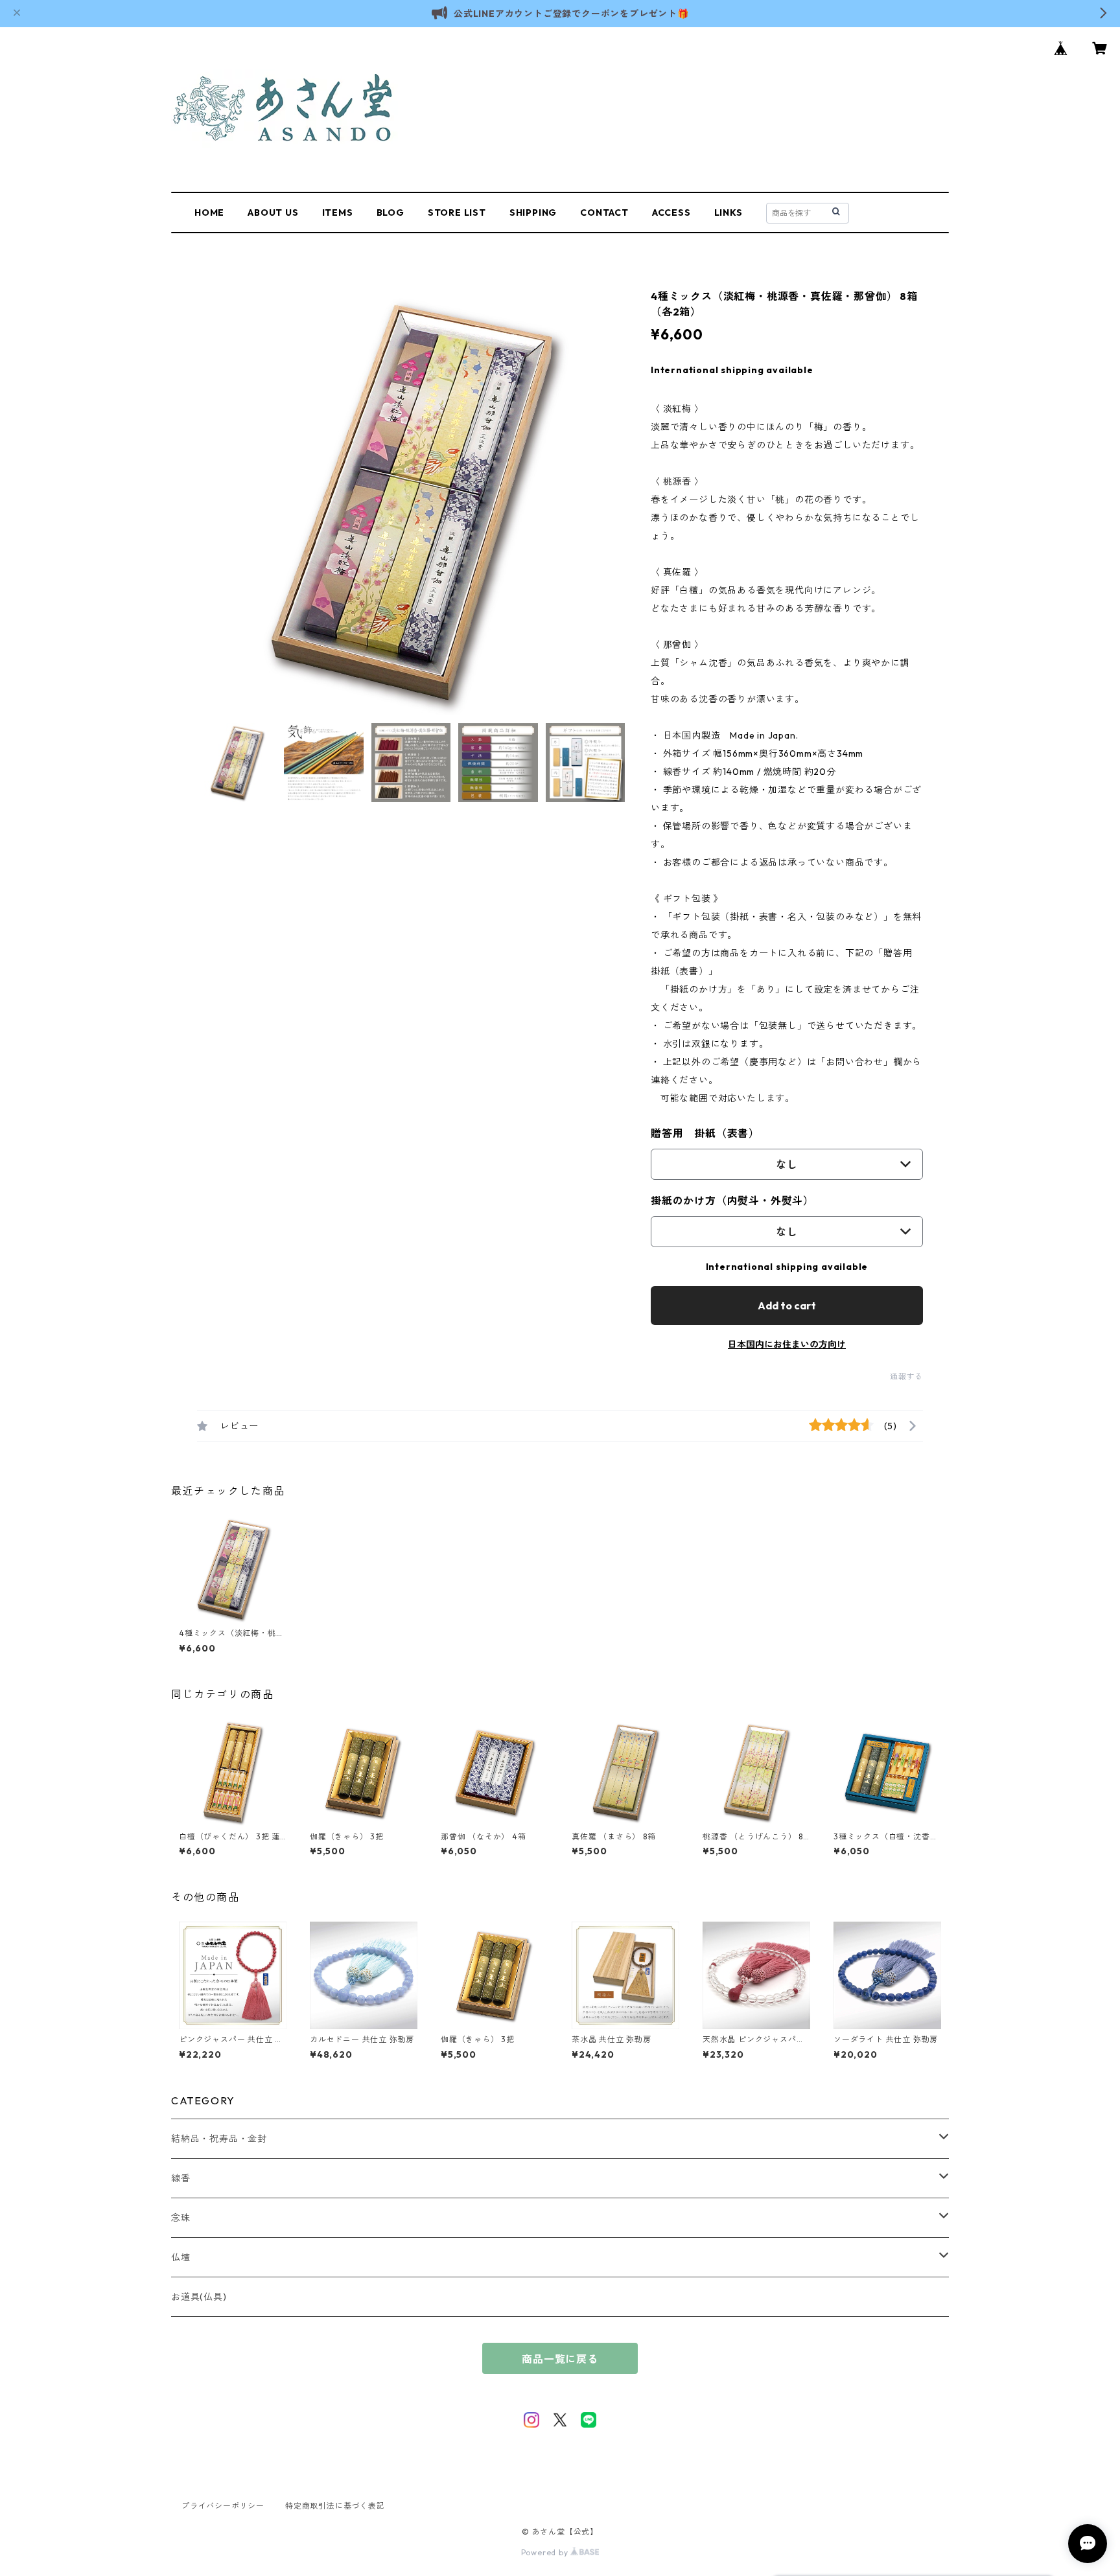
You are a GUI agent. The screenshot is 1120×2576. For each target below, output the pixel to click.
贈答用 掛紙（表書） (705, 1133)
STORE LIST (457, 213)
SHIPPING (533, 213)
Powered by (546, 2552)
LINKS (729, 213)
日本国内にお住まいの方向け (787, 1344)
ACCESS (671, 213)
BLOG (391, 213)
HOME (209, 213)
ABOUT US (273, 213)
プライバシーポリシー (223, 2506)
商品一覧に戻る (560, 2359)
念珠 (181, 2218)
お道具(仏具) (199, 2297)
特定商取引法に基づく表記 (335, 2506)
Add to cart (787, 1305)
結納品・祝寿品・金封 (219, 2139)
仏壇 (181, 2257)
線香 (181, 2178)
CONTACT (604, 213)
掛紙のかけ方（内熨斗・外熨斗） (732, 1201)
